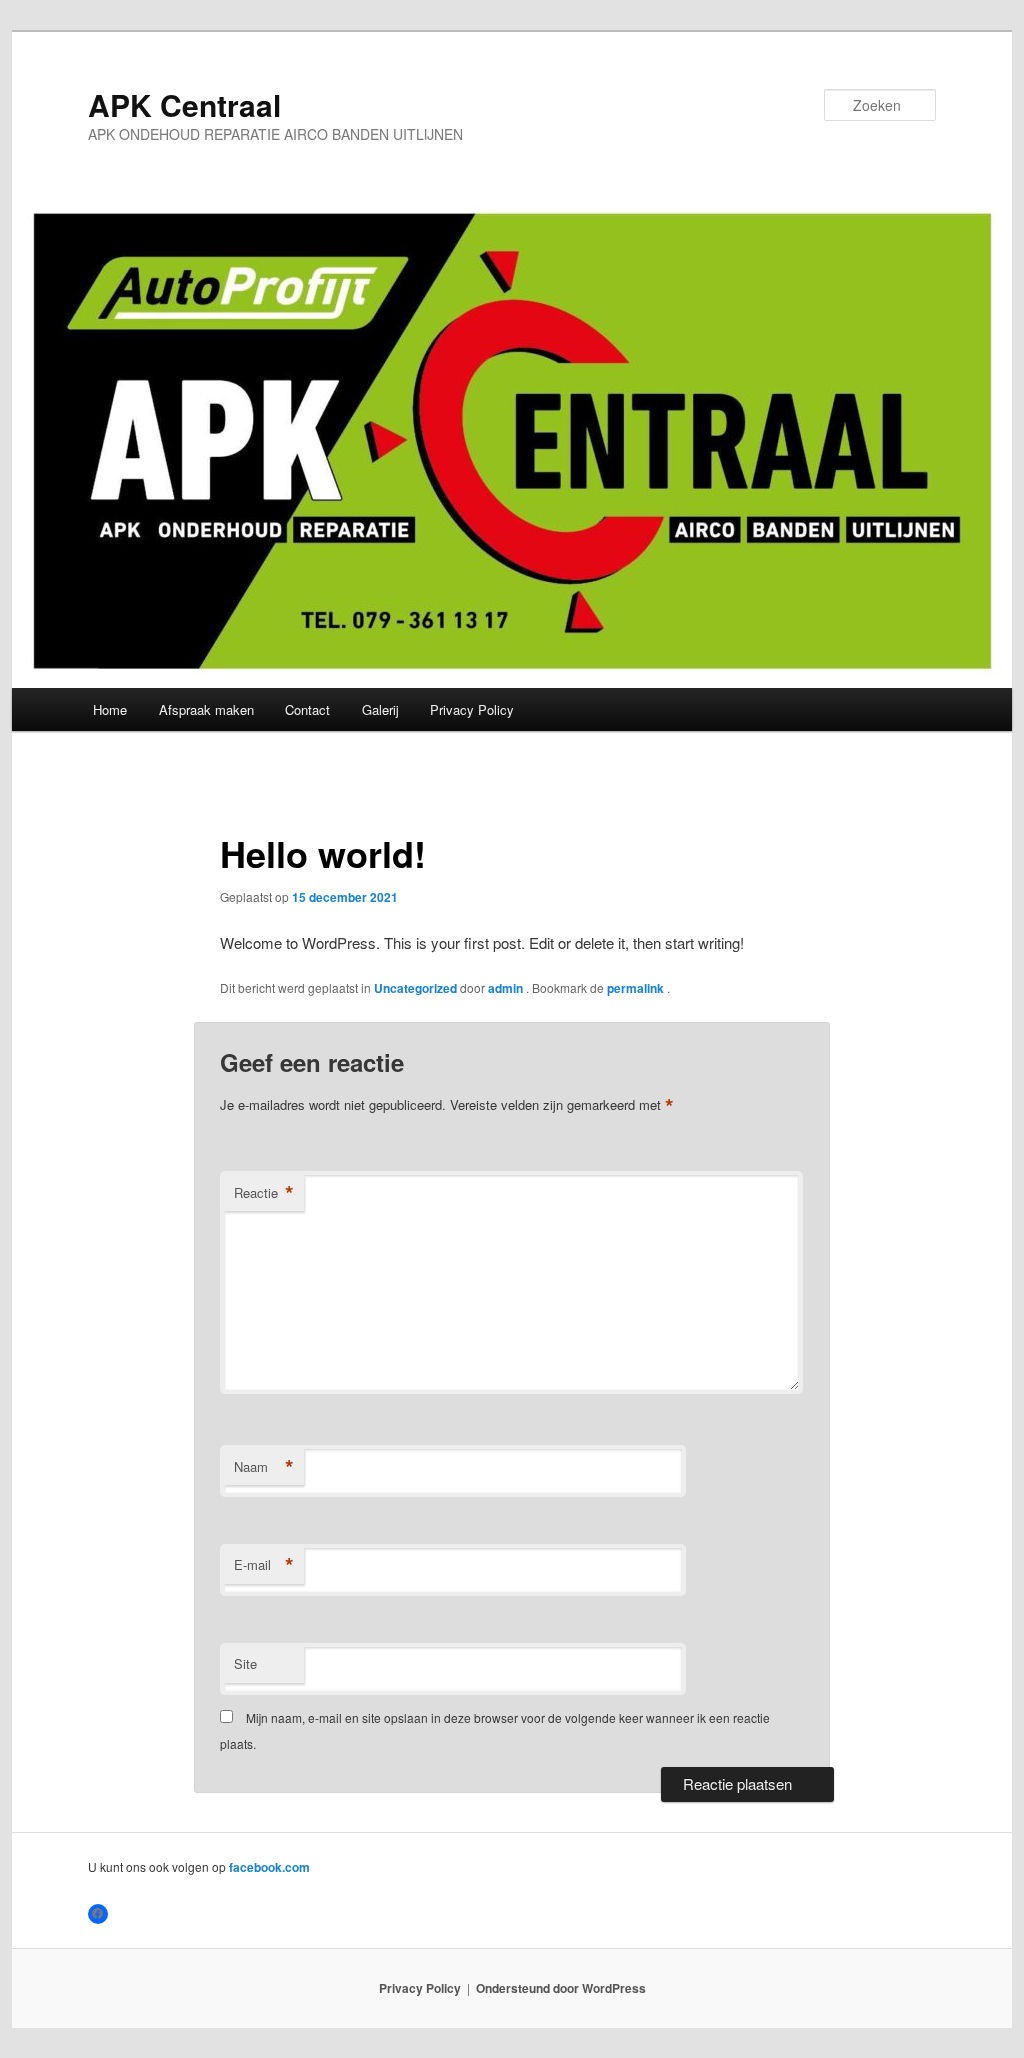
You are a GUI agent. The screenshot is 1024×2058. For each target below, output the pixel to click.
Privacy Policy (472, 709)
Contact (307, 709)
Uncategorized (415, 988)
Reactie (264, 1193)
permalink (637, 988)
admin (507, 988)
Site (245, 1663)
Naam (264, 1467)
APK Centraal (184, 104)
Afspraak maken (206, 709)
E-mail (264, 1565)
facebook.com (269, 1867)
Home (110, 709)
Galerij (380, 709)
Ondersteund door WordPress (561, 1988)
